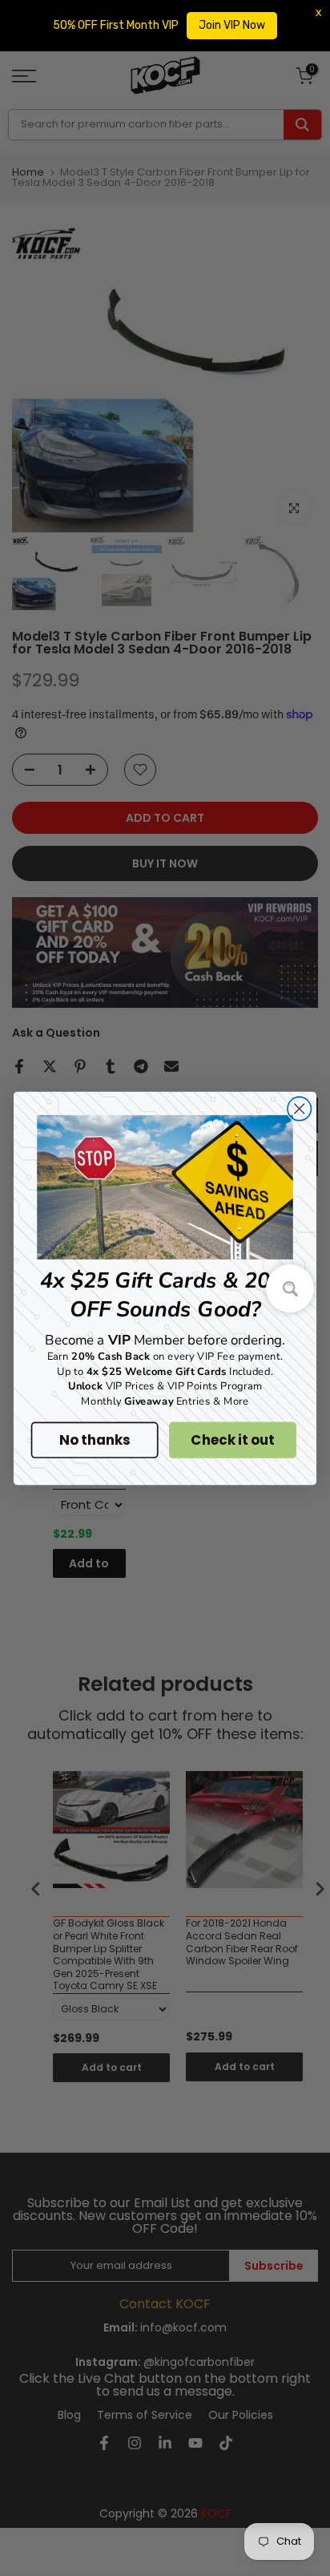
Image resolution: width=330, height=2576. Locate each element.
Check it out (232, 1440)
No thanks (94, 1440)
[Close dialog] (299, 1108)
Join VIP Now (232, 25)
